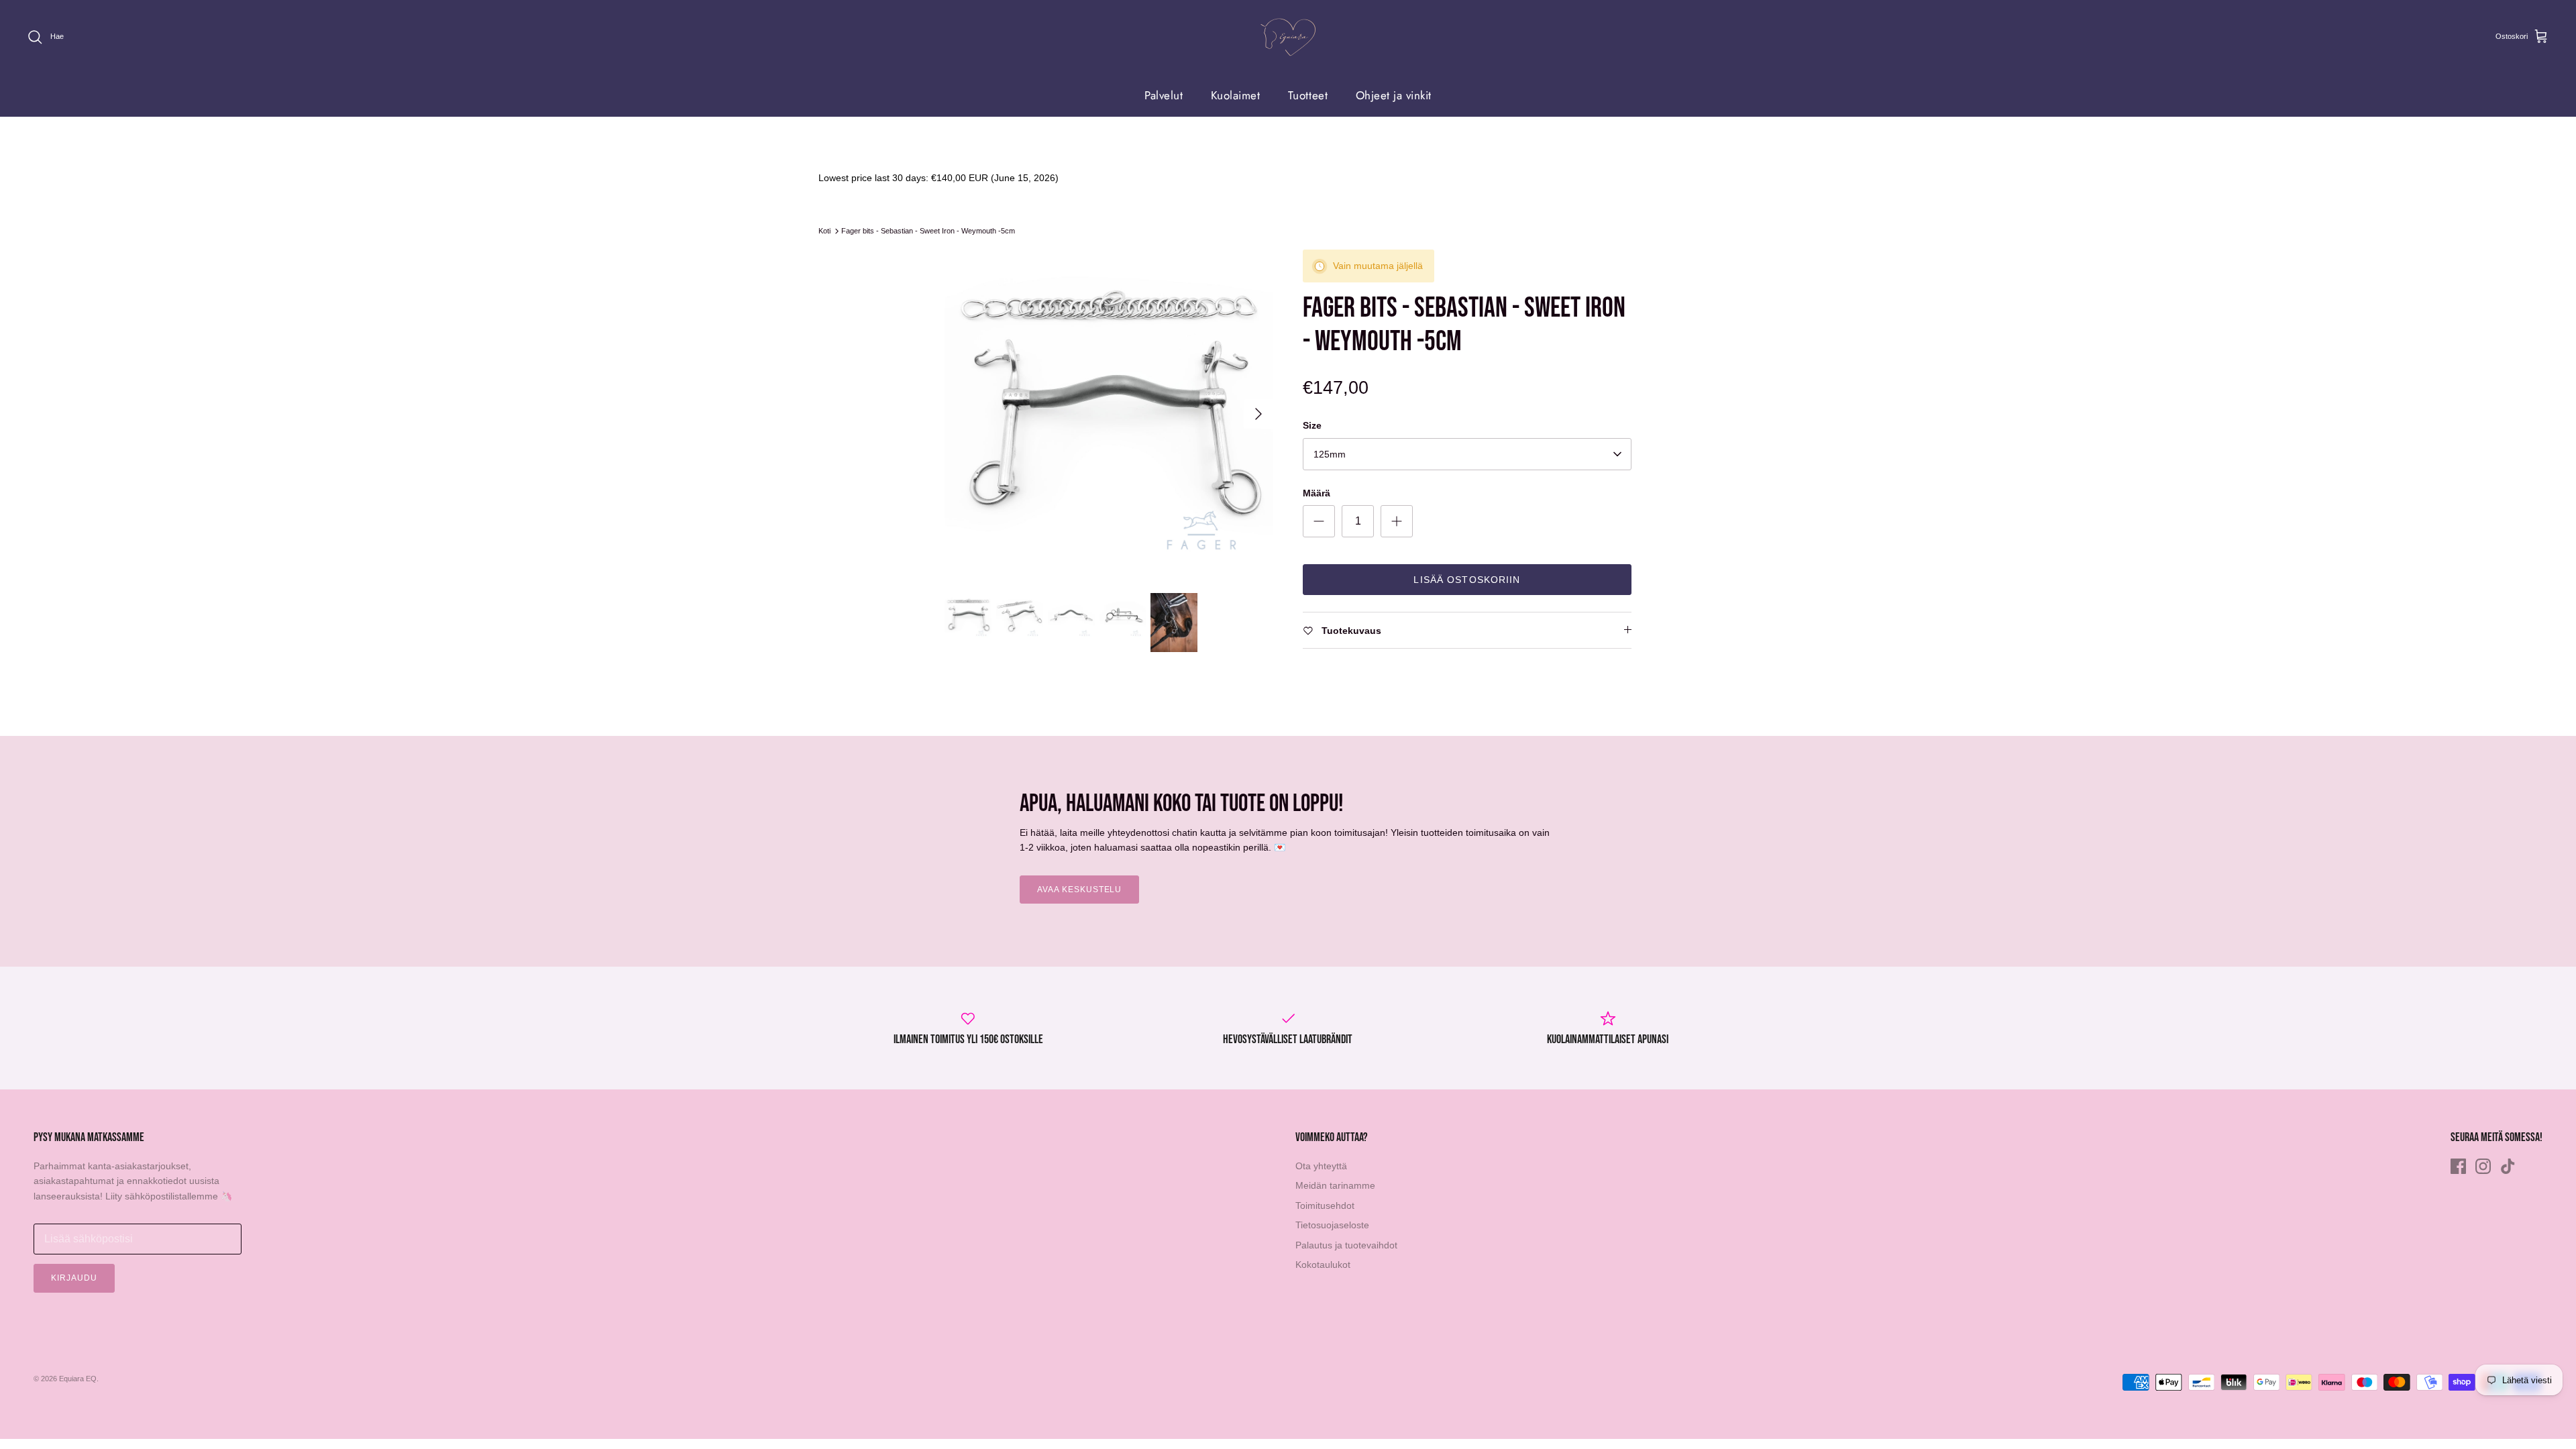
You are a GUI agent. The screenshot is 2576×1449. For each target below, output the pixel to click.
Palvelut (1164, 95)
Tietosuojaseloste (1332, 1225)
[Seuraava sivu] (1258, 414)
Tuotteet (1308, 95)
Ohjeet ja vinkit (1394, 95)
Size (1312, 425)
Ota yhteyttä (1321, 1166)
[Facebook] (2458, 1166)
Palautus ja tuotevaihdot (1346, 1245)
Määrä (1317, 493)
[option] (1109, 414)
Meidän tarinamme (1335, 1185)
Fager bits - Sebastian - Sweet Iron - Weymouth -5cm (928, 231)
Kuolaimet (1236, 95)
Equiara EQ (78, 1379)
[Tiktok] (2508, 1166)
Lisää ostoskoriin (1467, 580)
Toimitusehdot (1325, 1205)
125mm (1330, 454)
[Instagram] (2483, 1166)
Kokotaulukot (1323, 1265)
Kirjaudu (74, 1278)
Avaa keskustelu (1079, 890)
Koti (824, 231)
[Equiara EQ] (1288, 37)
